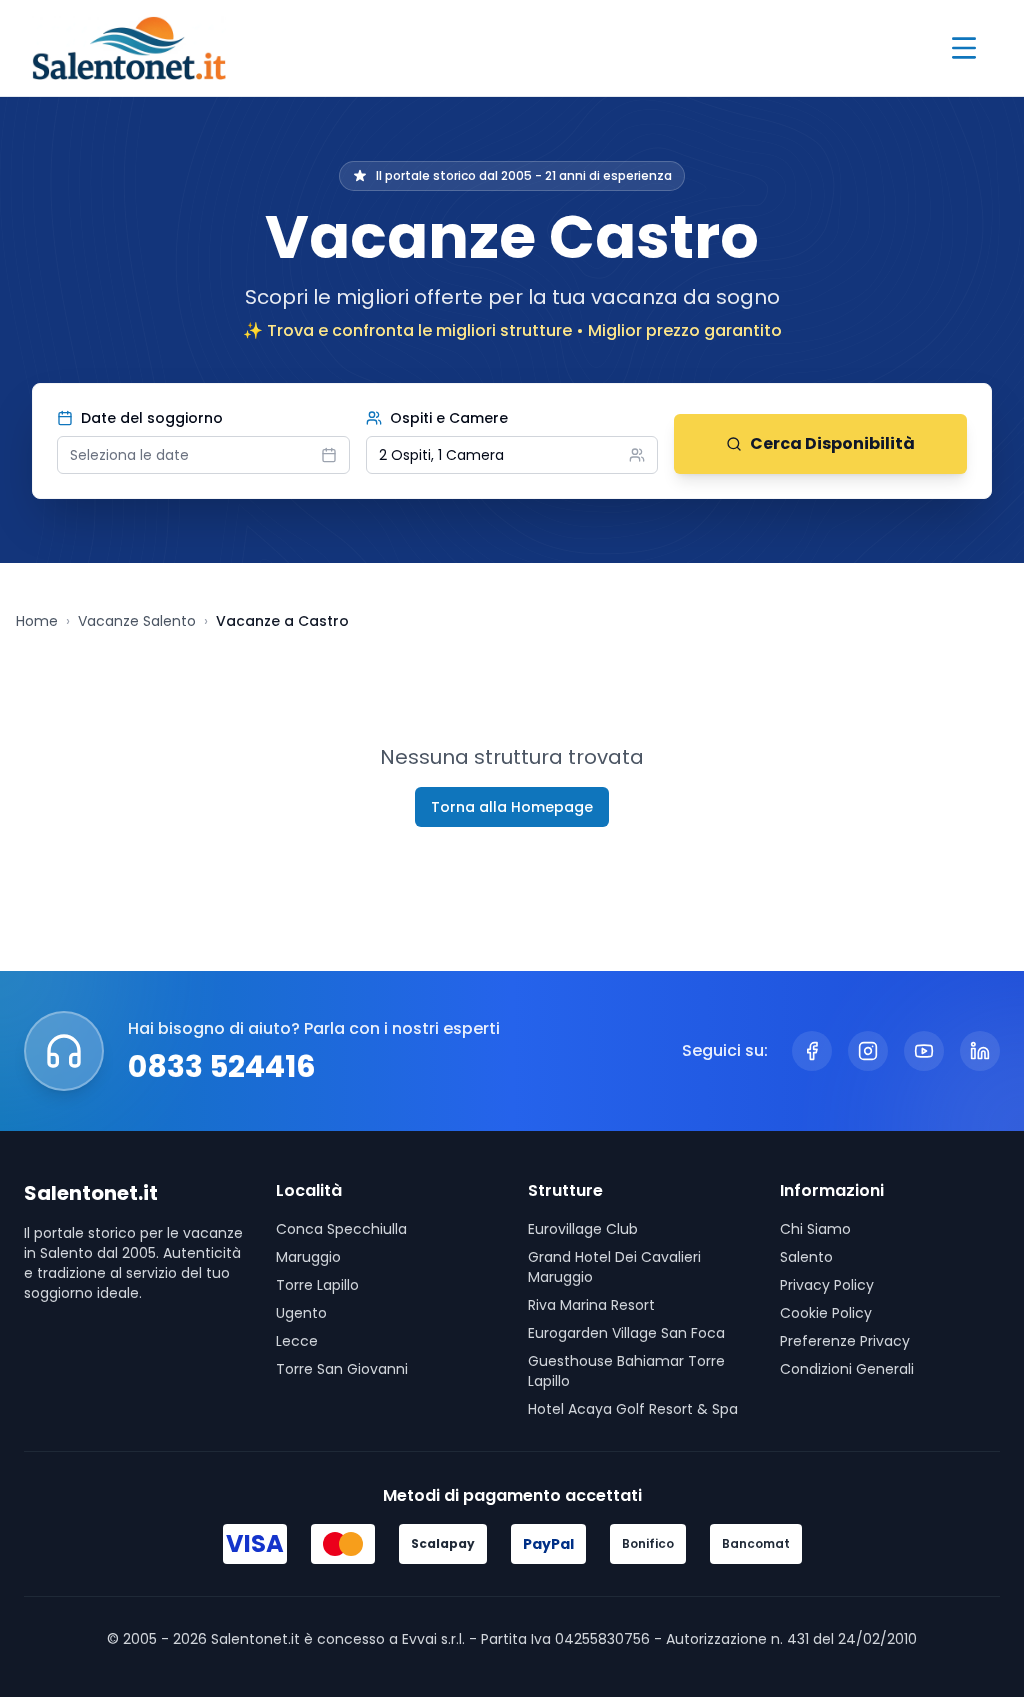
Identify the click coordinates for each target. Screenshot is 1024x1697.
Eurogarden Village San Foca (626, 1333)
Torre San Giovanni (342, 1369)
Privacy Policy (827, 1285)
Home (37, 621)
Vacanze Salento (137, 621)
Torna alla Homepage (512, 807)
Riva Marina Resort (591, 1305)
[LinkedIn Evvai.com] (980, 1051)
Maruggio (308, 1257)
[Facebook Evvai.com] (812, 1051)
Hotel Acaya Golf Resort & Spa (633, 1409)
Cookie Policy (826, 1313)
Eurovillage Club (583, 1229)
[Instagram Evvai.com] (868, 1051)
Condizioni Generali (847, 1369)
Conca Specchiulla (341, 1229)
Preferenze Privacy (845, 1341)
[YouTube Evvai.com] (924, 1051)
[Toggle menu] (964, 48)
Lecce (297, 1341)
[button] (512, 455)
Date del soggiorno (152, 418)
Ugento (301, 1313)
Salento (806, 1257)
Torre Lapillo (317, 1285)
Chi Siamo (815, 1229)
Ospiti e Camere (449, 418)
